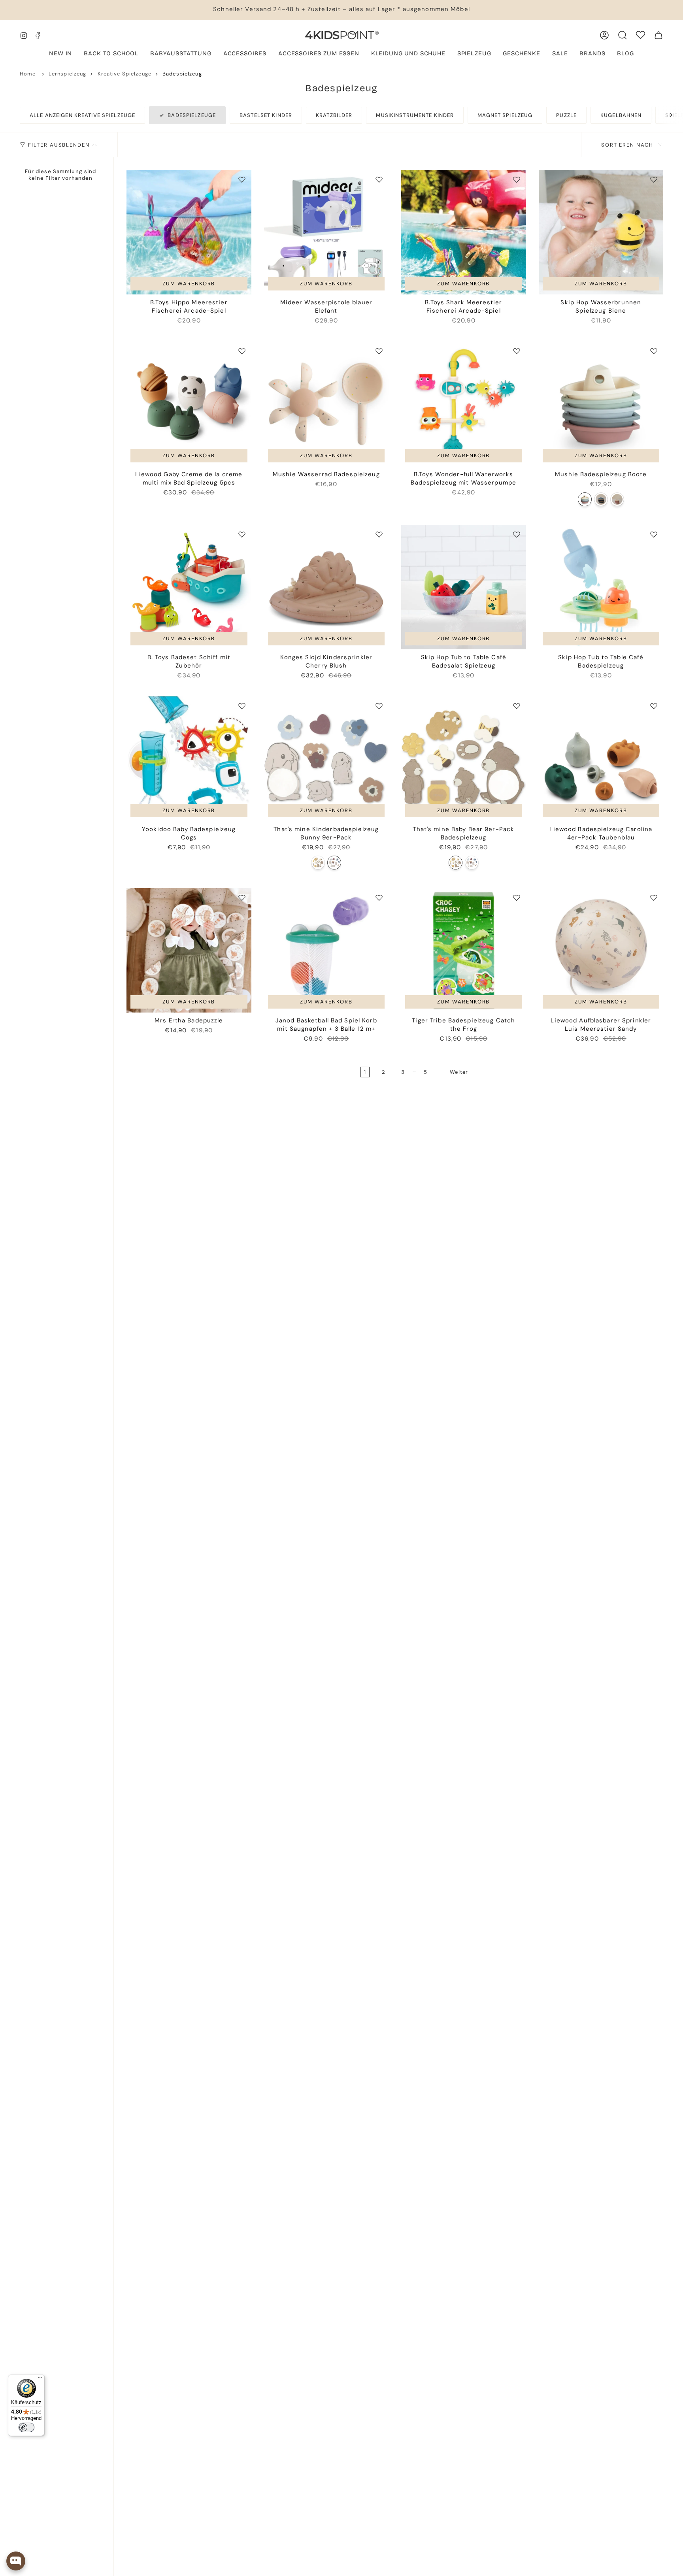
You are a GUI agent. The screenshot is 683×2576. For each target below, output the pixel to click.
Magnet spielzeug (505, 115)
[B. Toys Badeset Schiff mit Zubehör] (189, 587)
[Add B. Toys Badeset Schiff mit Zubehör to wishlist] (242, 534)
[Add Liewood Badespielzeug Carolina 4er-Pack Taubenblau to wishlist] (654, 706)
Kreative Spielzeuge (125, 74)
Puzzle (566, 115)
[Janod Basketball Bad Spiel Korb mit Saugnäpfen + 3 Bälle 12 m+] (326, 950)
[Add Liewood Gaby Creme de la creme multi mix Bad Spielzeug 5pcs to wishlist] (242, 351)
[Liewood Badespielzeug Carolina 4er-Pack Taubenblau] (601, 759)
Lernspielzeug (68, 74)
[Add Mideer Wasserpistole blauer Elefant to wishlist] (379, 179)
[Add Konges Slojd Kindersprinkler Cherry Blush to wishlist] (379, 534)
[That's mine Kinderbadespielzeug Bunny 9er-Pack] (326, 759)
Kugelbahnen (621, 115)
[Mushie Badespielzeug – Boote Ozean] (601, 499)
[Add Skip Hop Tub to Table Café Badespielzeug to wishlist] (654, 534)
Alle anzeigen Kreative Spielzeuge (82, 115)
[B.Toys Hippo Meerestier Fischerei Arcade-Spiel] (189, 232)
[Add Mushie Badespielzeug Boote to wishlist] (654, 351)
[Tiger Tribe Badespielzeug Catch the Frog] (464, 950)
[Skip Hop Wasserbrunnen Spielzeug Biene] (601, 232)
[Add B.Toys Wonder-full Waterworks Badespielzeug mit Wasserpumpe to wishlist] (517, 351)
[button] (181, 54)
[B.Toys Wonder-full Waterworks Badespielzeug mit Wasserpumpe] (464, 404)
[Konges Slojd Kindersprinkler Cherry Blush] (326, 587)
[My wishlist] (641, 35)
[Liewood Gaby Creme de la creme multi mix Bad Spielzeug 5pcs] (189, 404)
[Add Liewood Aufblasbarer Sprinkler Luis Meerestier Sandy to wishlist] (654, 898)
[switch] (26, 2427)
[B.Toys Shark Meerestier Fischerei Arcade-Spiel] (464, 232)
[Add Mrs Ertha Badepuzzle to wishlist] (242, 898)
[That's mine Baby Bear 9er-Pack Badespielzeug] (318, 863)
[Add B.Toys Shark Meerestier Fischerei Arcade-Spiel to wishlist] (517, 179)
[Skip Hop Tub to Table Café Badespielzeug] (601, 587)
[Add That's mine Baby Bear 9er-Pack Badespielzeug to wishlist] (517, 706)
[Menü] (40, 2379)
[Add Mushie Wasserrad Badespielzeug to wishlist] (379, 351)
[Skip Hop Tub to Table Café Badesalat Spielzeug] (464, 587)
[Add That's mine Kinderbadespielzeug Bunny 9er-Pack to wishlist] (379, 706)
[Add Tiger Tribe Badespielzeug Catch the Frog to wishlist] (517, 898)
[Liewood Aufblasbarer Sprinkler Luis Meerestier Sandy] (601, 950)
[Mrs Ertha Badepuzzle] (189, 950)
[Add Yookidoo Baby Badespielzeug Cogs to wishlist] (242, 706)
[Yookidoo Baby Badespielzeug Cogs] (189, 759)
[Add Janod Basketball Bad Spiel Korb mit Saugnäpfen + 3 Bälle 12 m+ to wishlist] (379, 898)
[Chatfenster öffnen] (16, 2561)
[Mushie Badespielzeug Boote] (601, 404)
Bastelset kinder (266, 115)
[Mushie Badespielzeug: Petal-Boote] (617, 499)
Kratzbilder (334, 115)
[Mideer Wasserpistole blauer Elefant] (326, 232)
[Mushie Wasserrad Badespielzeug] (326, 404)
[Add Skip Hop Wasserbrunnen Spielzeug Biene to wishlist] (654, 179)
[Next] (667, 115)
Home (28, 74)
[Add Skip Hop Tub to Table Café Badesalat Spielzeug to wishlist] (517, 534)
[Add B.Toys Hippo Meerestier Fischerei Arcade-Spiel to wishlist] (242, 179)
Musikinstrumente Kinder (415, 115)
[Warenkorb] (658, 35)
